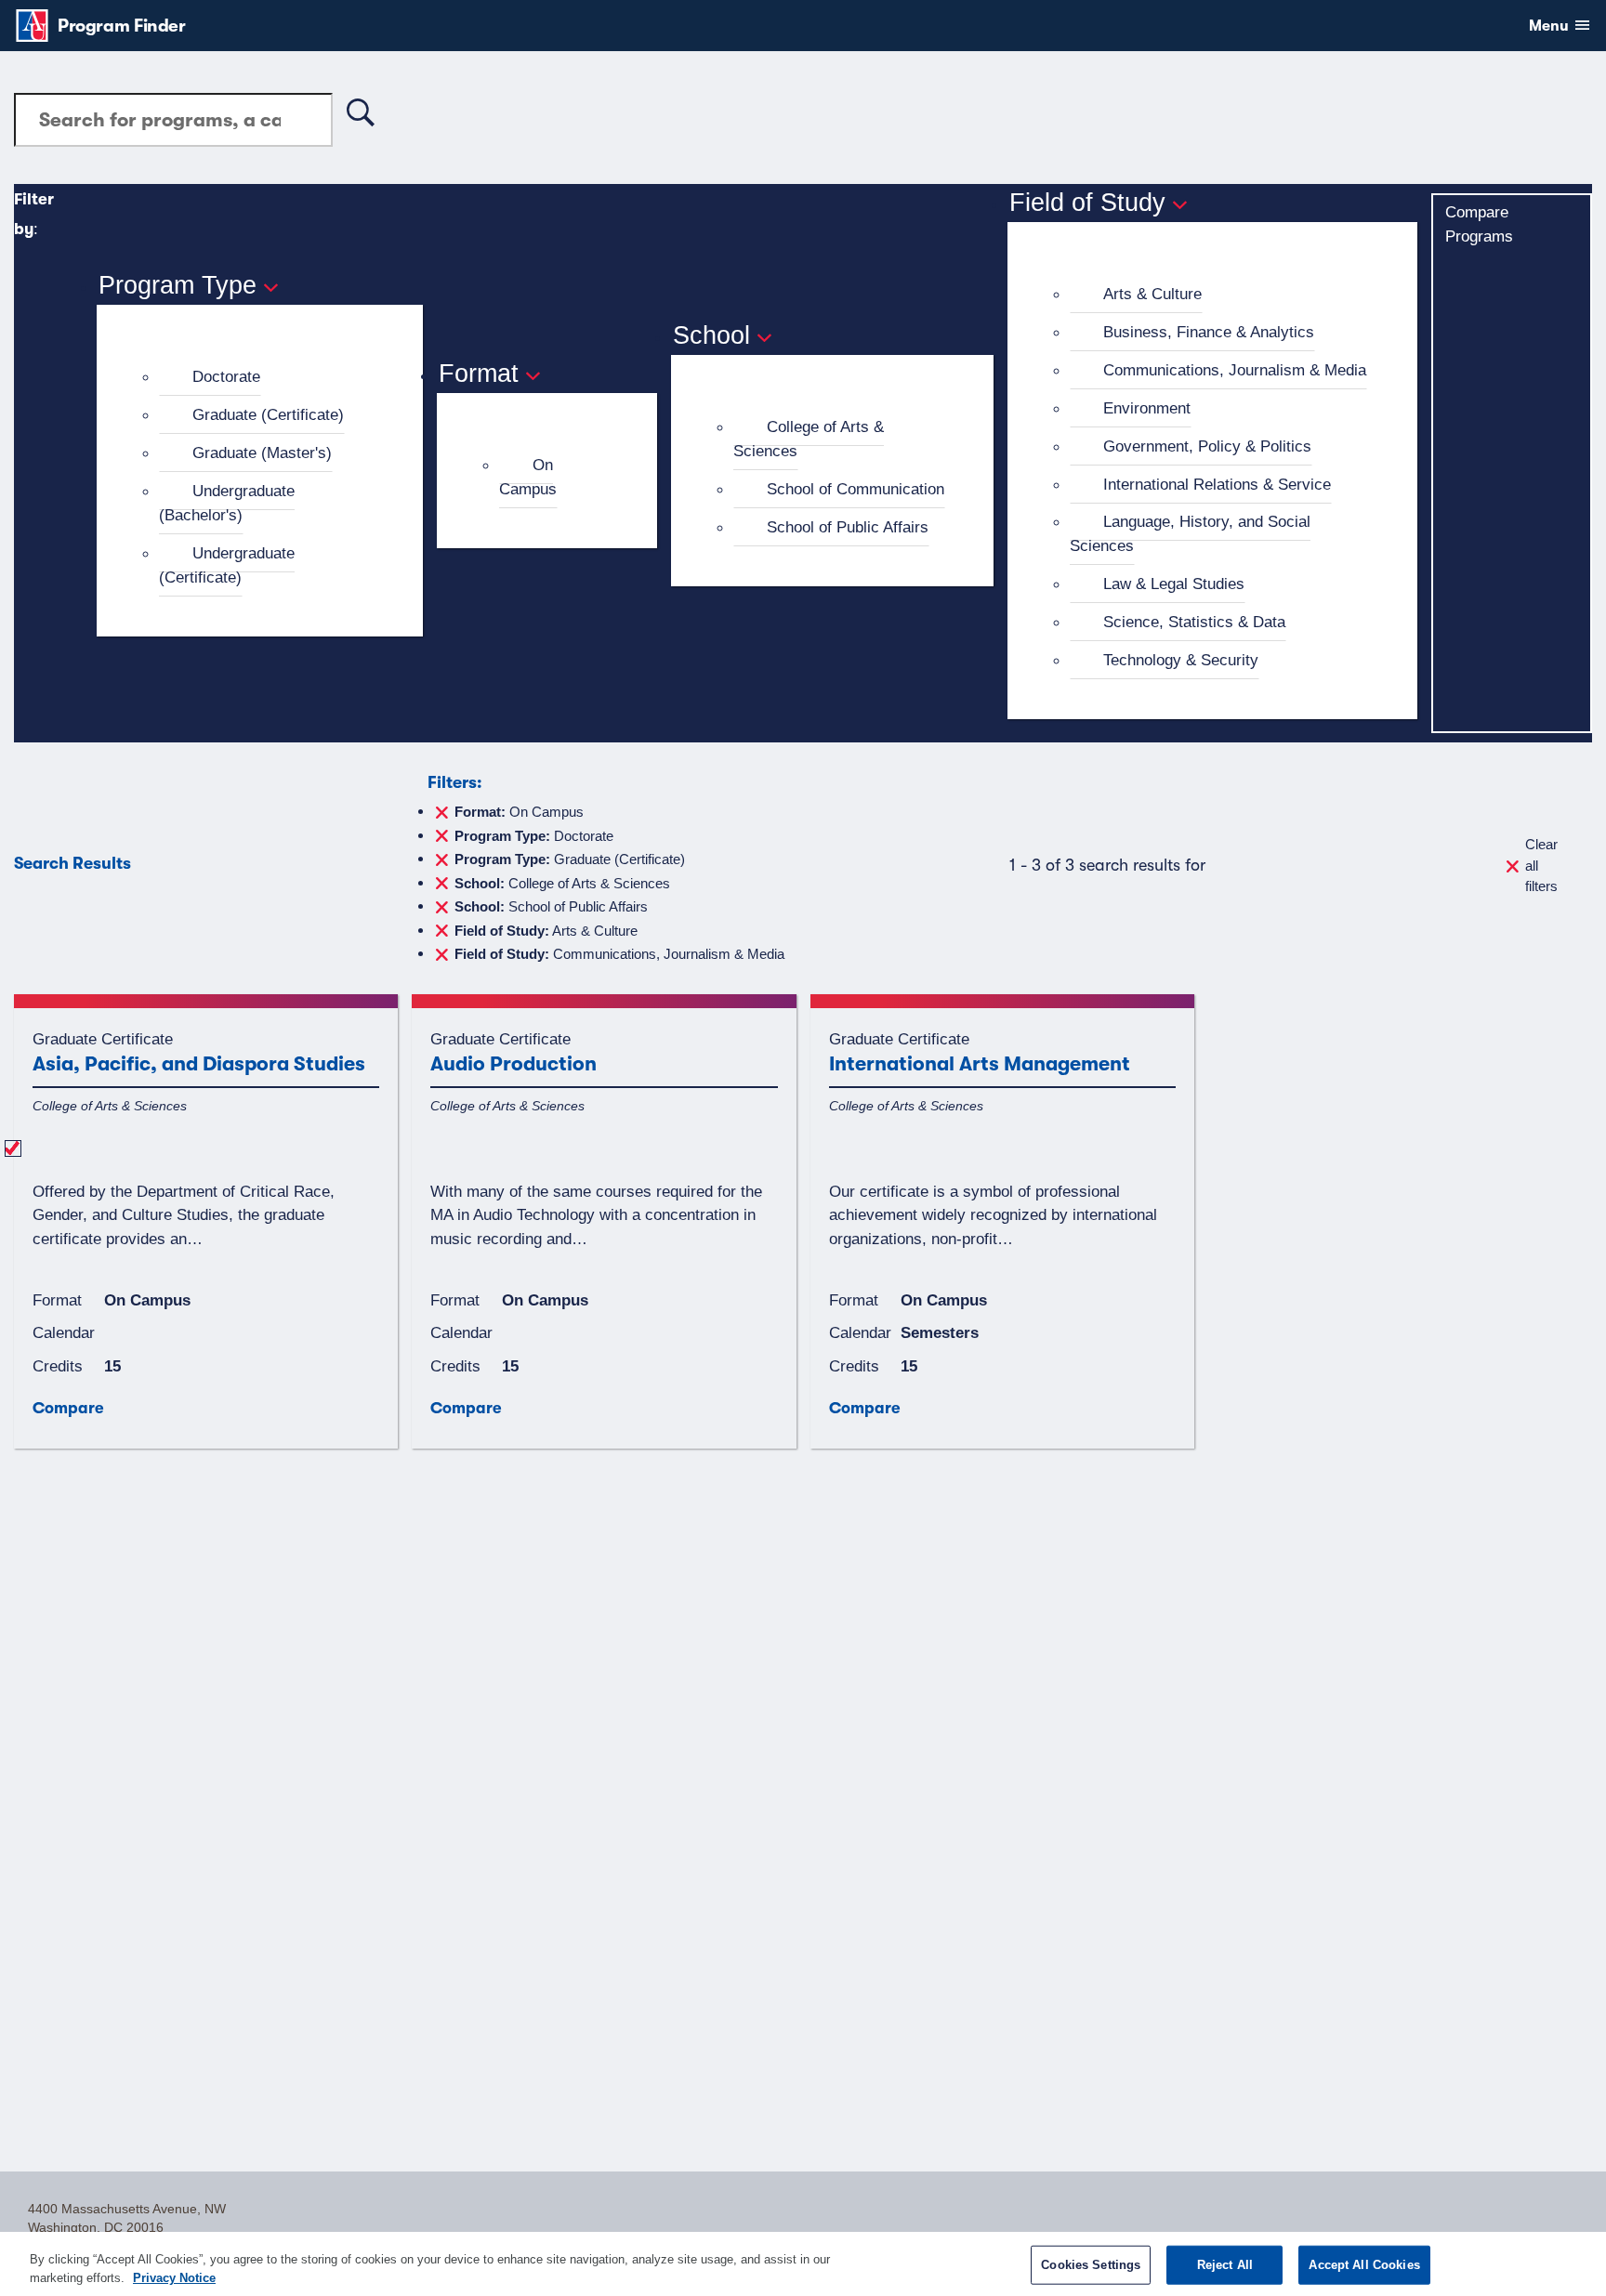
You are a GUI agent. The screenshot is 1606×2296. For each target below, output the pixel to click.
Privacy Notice (174, 2277)
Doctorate (226, 376)
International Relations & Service (1217, 484)
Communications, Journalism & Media (1235, 370)
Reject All (1225, 2265)
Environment (1147, 408)
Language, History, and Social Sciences (1190, 533)
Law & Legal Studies (1174, 584)
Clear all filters (1541, 865)
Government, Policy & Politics (1207, 446)
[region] (803, 2264)
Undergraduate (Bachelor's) (227, 503)
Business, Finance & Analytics (1209, 332)
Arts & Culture (1152, 294)
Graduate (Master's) (262, 453)
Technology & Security (1181, 660)
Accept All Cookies (1364, 2265)
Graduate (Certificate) (268, 414)
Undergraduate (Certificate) (227, 565)
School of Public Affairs (848, 527)
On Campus (528, 477)
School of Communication (856, 489)
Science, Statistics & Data (1194, 622)
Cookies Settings (1091, 2265)
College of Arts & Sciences (809, 439)
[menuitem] (268, 377)
